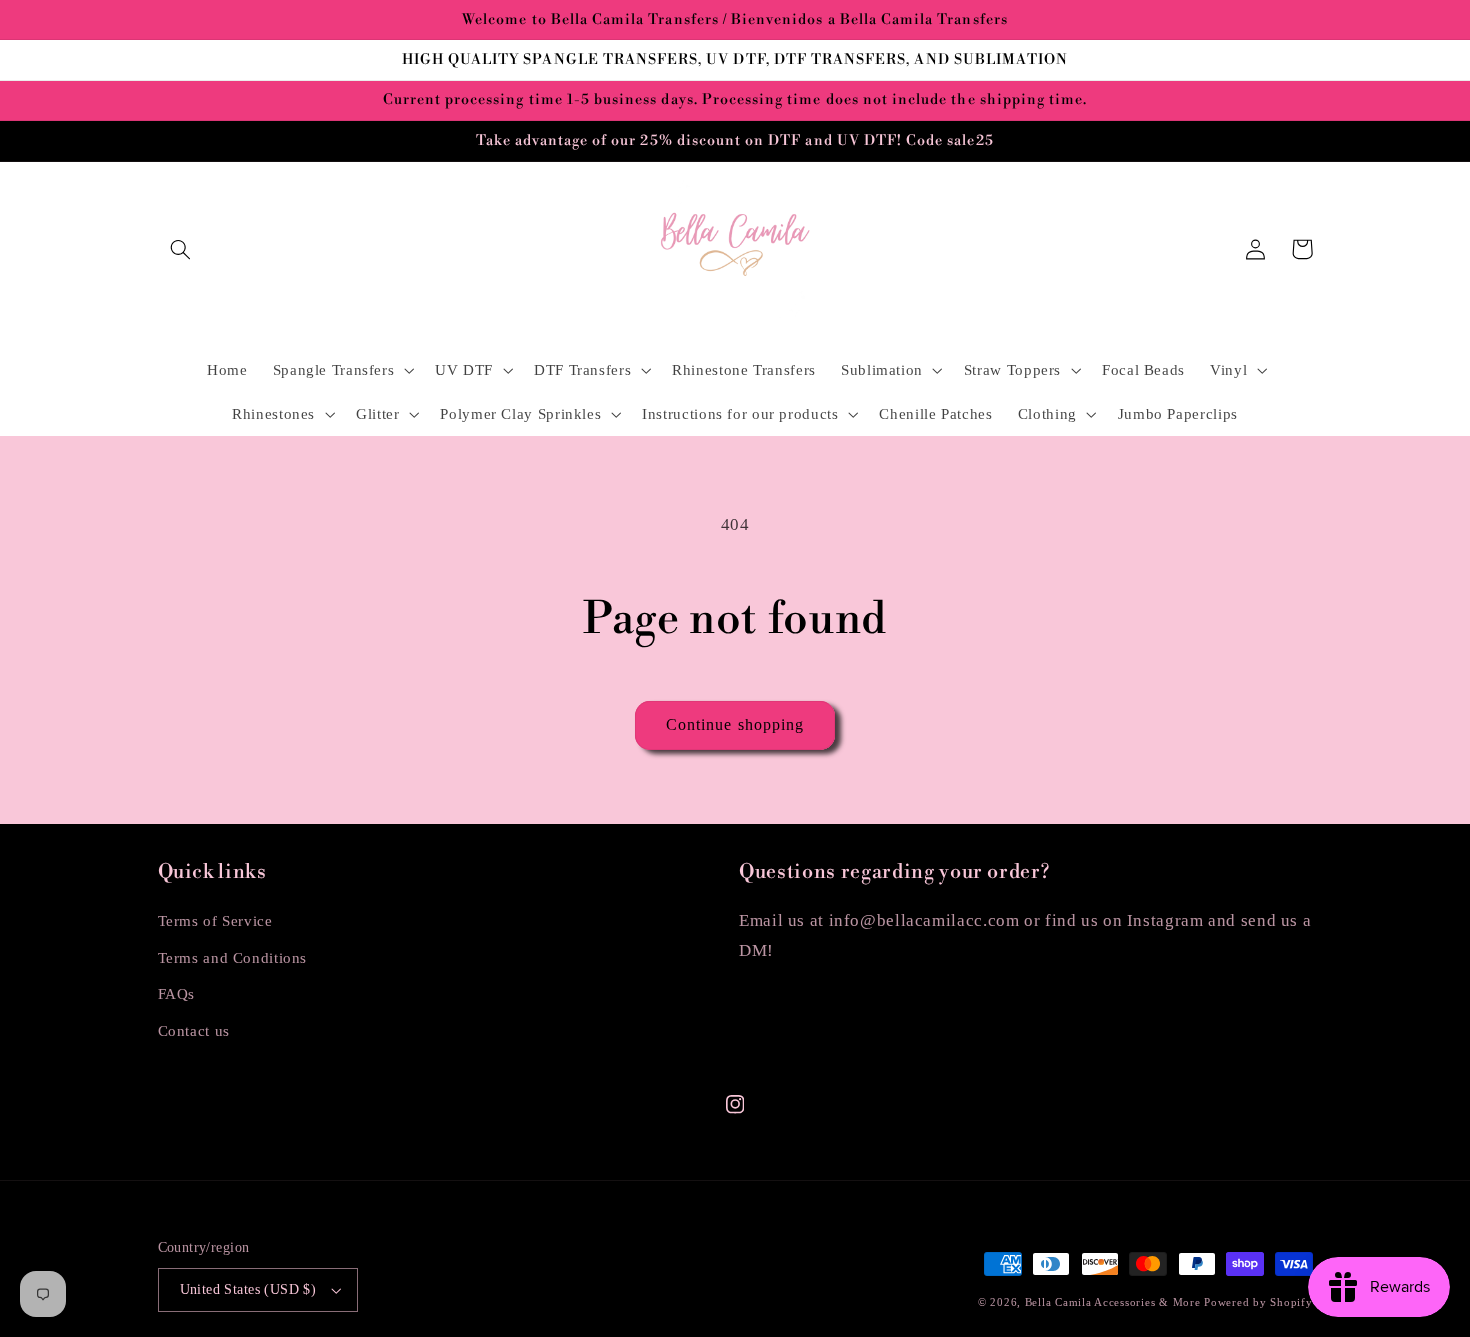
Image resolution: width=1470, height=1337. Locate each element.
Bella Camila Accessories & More (1115, 1302)
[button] (181, 249)
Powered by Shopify (1258, 1302)
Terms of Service (215, 921)
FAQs (177, 994)
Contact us (194, 1031)
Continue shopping (735, 724)
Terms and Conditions (233, 958)
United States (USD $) (248, 1289)
